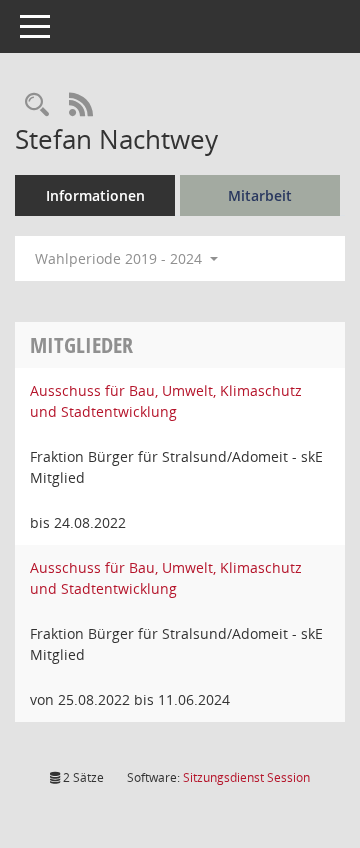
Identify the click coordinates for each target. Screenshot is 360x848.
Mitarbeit (260, 195)
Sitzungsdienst (246, 777)
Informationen (95, 195)
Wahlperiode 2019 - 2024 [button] (120, 258)
